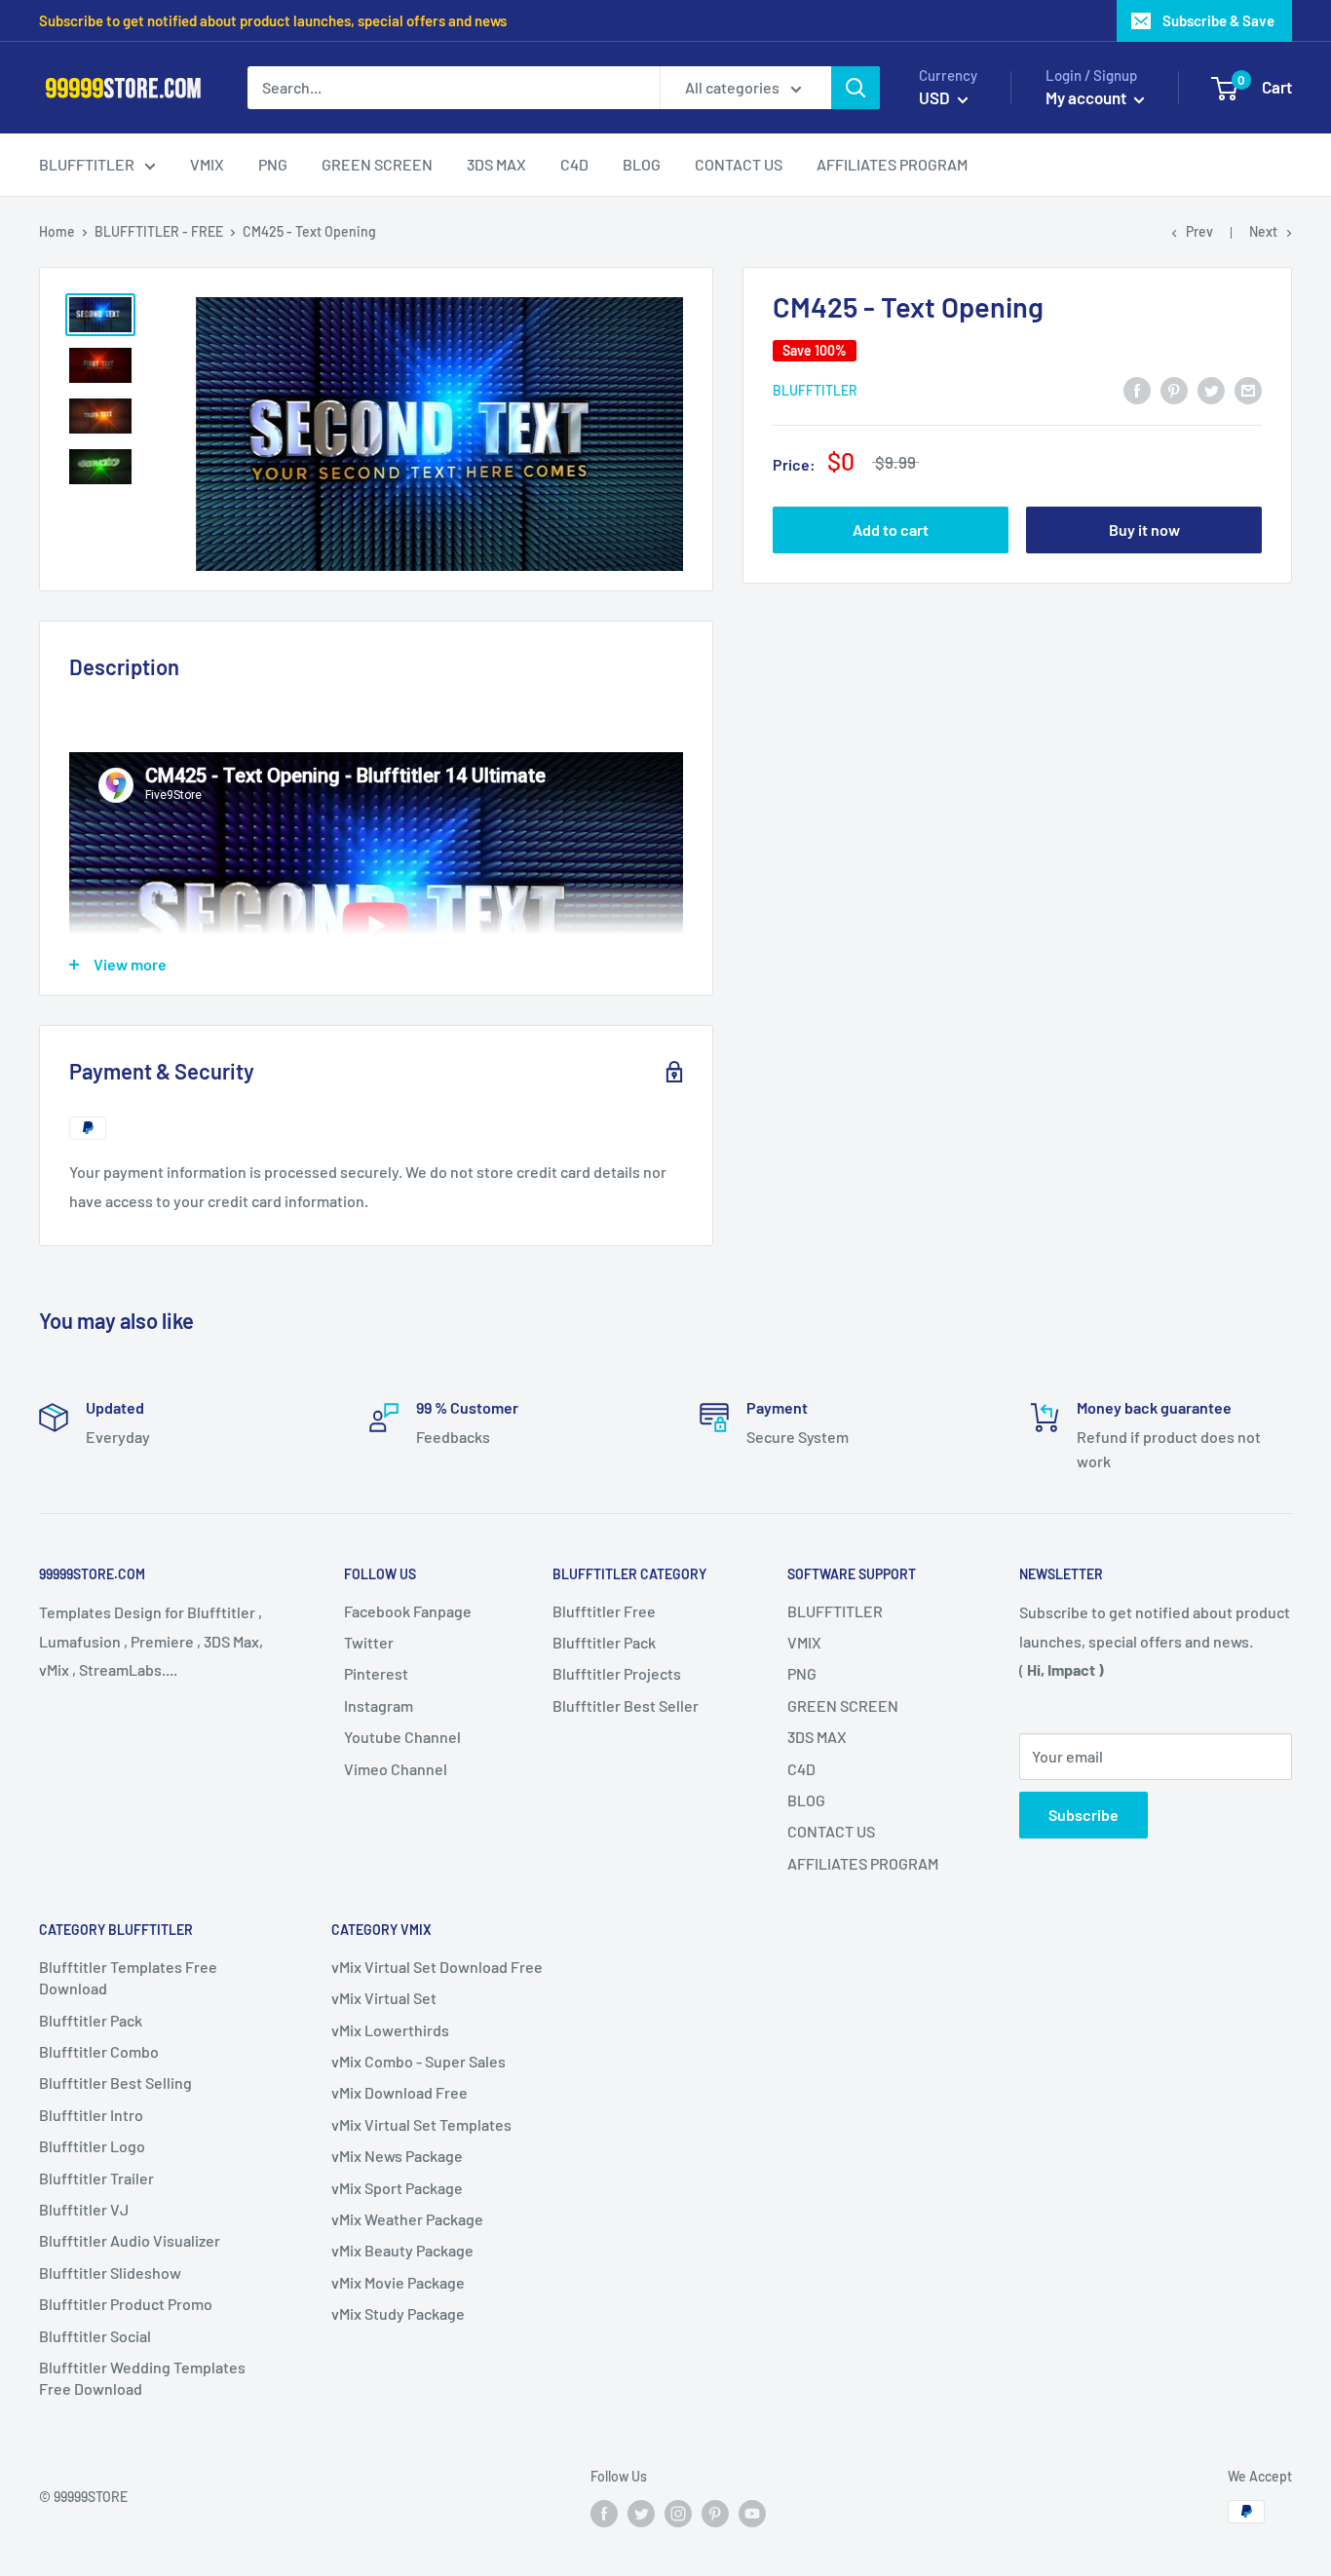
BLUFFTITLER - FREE (159, 231)
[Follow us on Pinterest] (715, 2514)
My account (1087, 97)
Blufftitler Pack (604, 1642)
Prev (1199, 231)
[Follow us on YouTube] (752, 2514)
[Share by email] (1248, 389)
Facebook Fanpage (408, 1611)
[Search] (856, 88)
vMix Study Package (398, 2313)
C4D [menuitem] (574, 164)
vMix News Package (397, 2156)
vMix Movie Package (398, 2282)
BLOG (806, 1800)
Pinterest (376, 1673)
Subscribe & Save (1218, 20)
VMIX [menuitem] (207, 164)
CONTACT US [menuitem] (739, 164)
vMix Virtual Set (384, 1998)
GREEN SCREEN (843, 1705)
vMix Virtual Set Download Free (437, 1967)
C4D (801, 1769)
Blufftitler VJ (84, 2209)
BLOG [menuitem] (642, 164)
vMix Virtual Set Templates (421, 2124)
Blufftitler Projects (617, 1673)
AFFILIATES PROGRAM (863, 1863)
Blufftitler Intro (91, 2115)
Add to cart (891, 530)
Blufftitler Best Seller (626, 1705)
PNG (802, 1673)
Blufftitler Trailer (96, 2178)
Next (1263, 231)
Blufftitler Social (95, 2336)
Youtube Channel (402, 1737)
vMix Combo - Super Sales (418, 2061)
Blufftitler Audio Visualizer (130, 2240)
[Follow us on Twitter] (641, 2514)
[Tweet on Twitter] (1211, 389)
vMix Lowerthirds (390, 2030)
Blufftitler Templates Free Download (128, 1977)
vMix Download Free (399, 2092)
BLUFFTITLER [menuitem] (87, 164)
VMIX (804, 1642)
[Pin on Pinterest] (1174, 389)
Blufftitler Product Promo (126, 2304)
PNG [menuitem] (273, 164)
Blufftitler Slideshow (110, 2273)
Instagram (379, 1705)
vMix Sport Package (397, 2188)
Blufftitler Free (604, 1611)
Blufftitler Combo (99, 2051)
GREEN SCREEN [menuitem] (377, 164)
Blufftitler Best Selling (115, 2083)
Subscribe (1084, 1815)
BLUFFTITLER (835, 1611)
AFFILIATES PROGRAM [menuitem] (892, 164)
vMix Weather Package (407, 2219)
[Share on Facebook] (1137, 389)
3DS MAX (817, 1737)
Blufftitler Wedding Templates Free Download (142, 2378)
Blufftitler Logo (92, 2146)
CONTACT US (831, 1831)
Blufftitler (815, 390)
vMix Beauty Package (402, 2250)
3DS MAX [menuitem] (496, 164)
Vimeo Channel (396, 1769)
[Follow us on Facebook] (604, 2514)
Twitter (369, 1642)
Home (57, 231)
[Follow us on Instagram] (678, 2514)
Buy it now (1144, 530)
